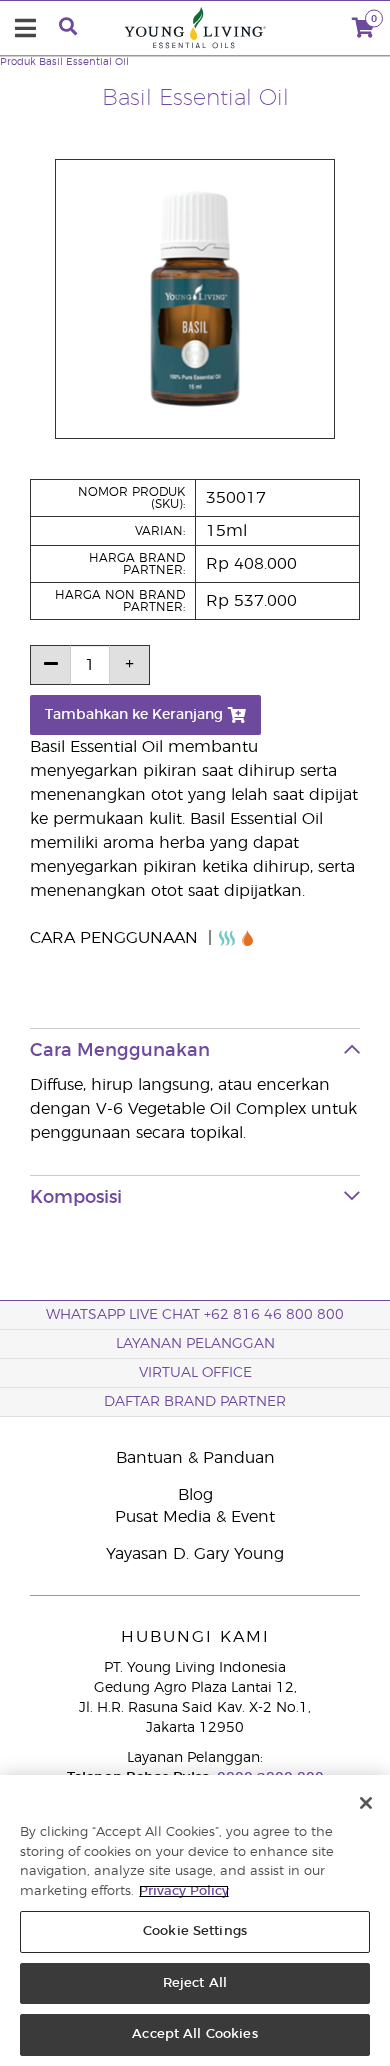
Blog (195, 1495)
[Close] (366, 1803)
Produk (18, 62)
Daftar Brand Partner (195, 1402)
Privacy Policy (184, 1891)
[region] (195, 1920)
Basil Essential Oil (84, 62)
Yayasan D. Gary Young (195, 1554)
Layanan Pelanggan (195, 1344)
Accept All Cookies (194, 2034)
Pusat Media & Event (195, 1517)
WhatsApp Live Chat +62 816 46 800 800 (195, 1315)
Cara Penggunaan (116, 938)
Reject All (195, 1983)
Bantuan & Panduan (195, 1458)
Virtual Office (195, 1373)
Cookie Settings (195, 1931)
